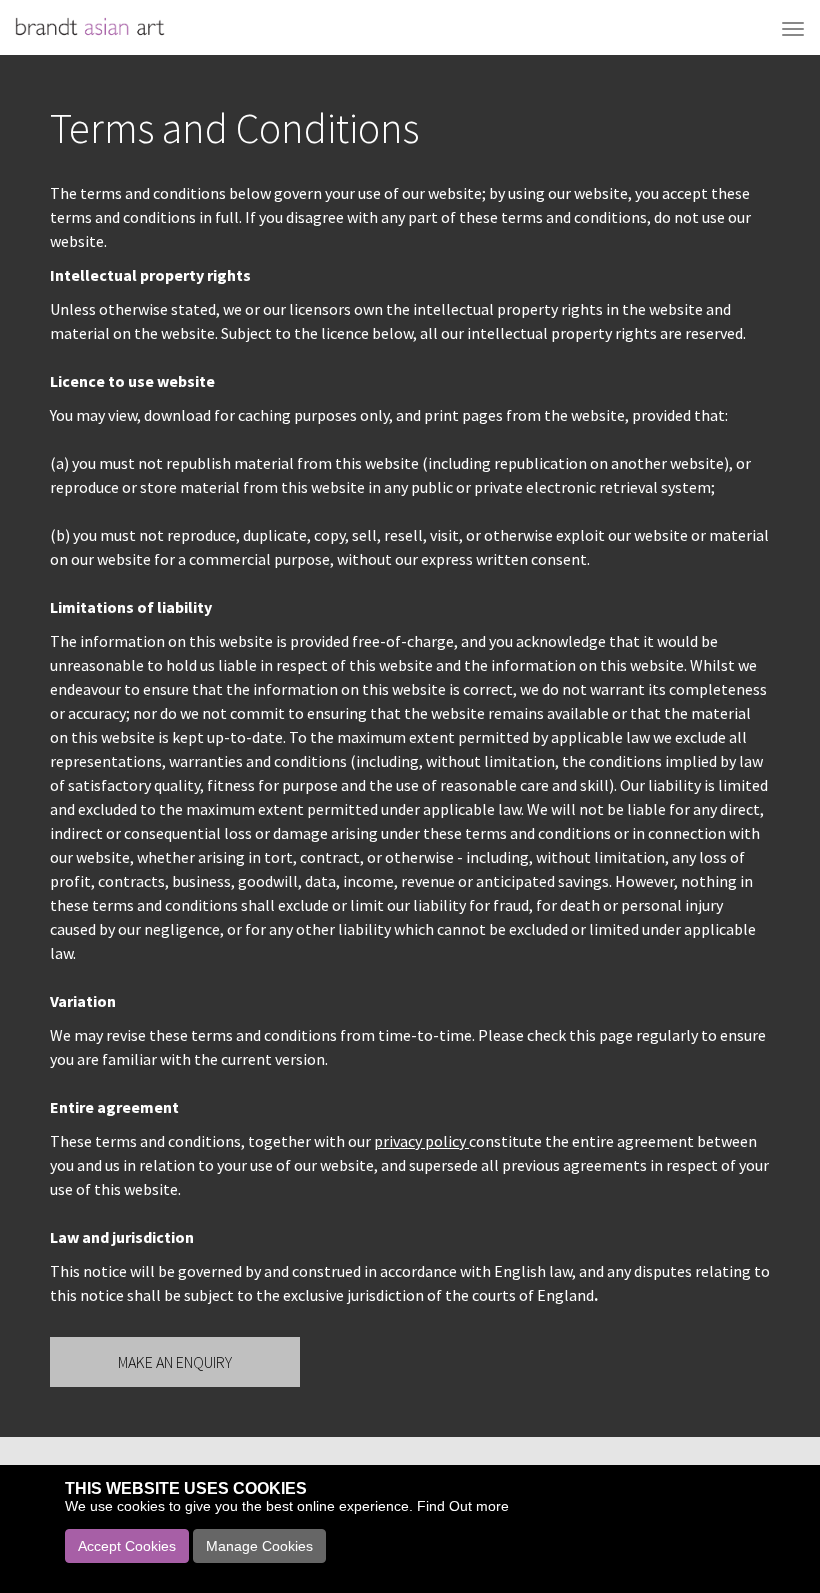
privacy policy (421, 1141)
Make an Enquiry (175, 1362)
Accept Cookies (127, 1546)
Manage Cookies (259, 1546)
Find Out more (463, 1506)
